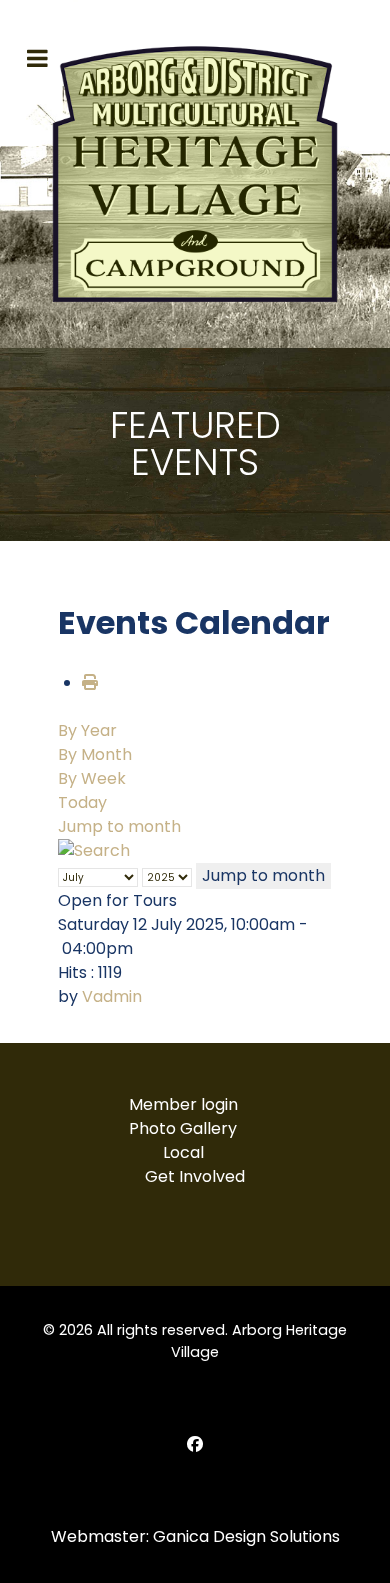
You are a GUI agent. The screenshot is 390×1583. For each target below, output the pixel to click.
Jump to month (119, 826)
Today (82, 802)
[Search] (94, 850)
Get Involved (195, 1176)
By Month (95, 754)
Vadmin (112, 996)
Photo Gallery (183, 1128)
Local (183, 1152)
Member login (183, 1104)
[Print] (90, 682)
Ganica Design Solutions (246, 1536)
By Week (92, 778)
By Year (87, 730)
